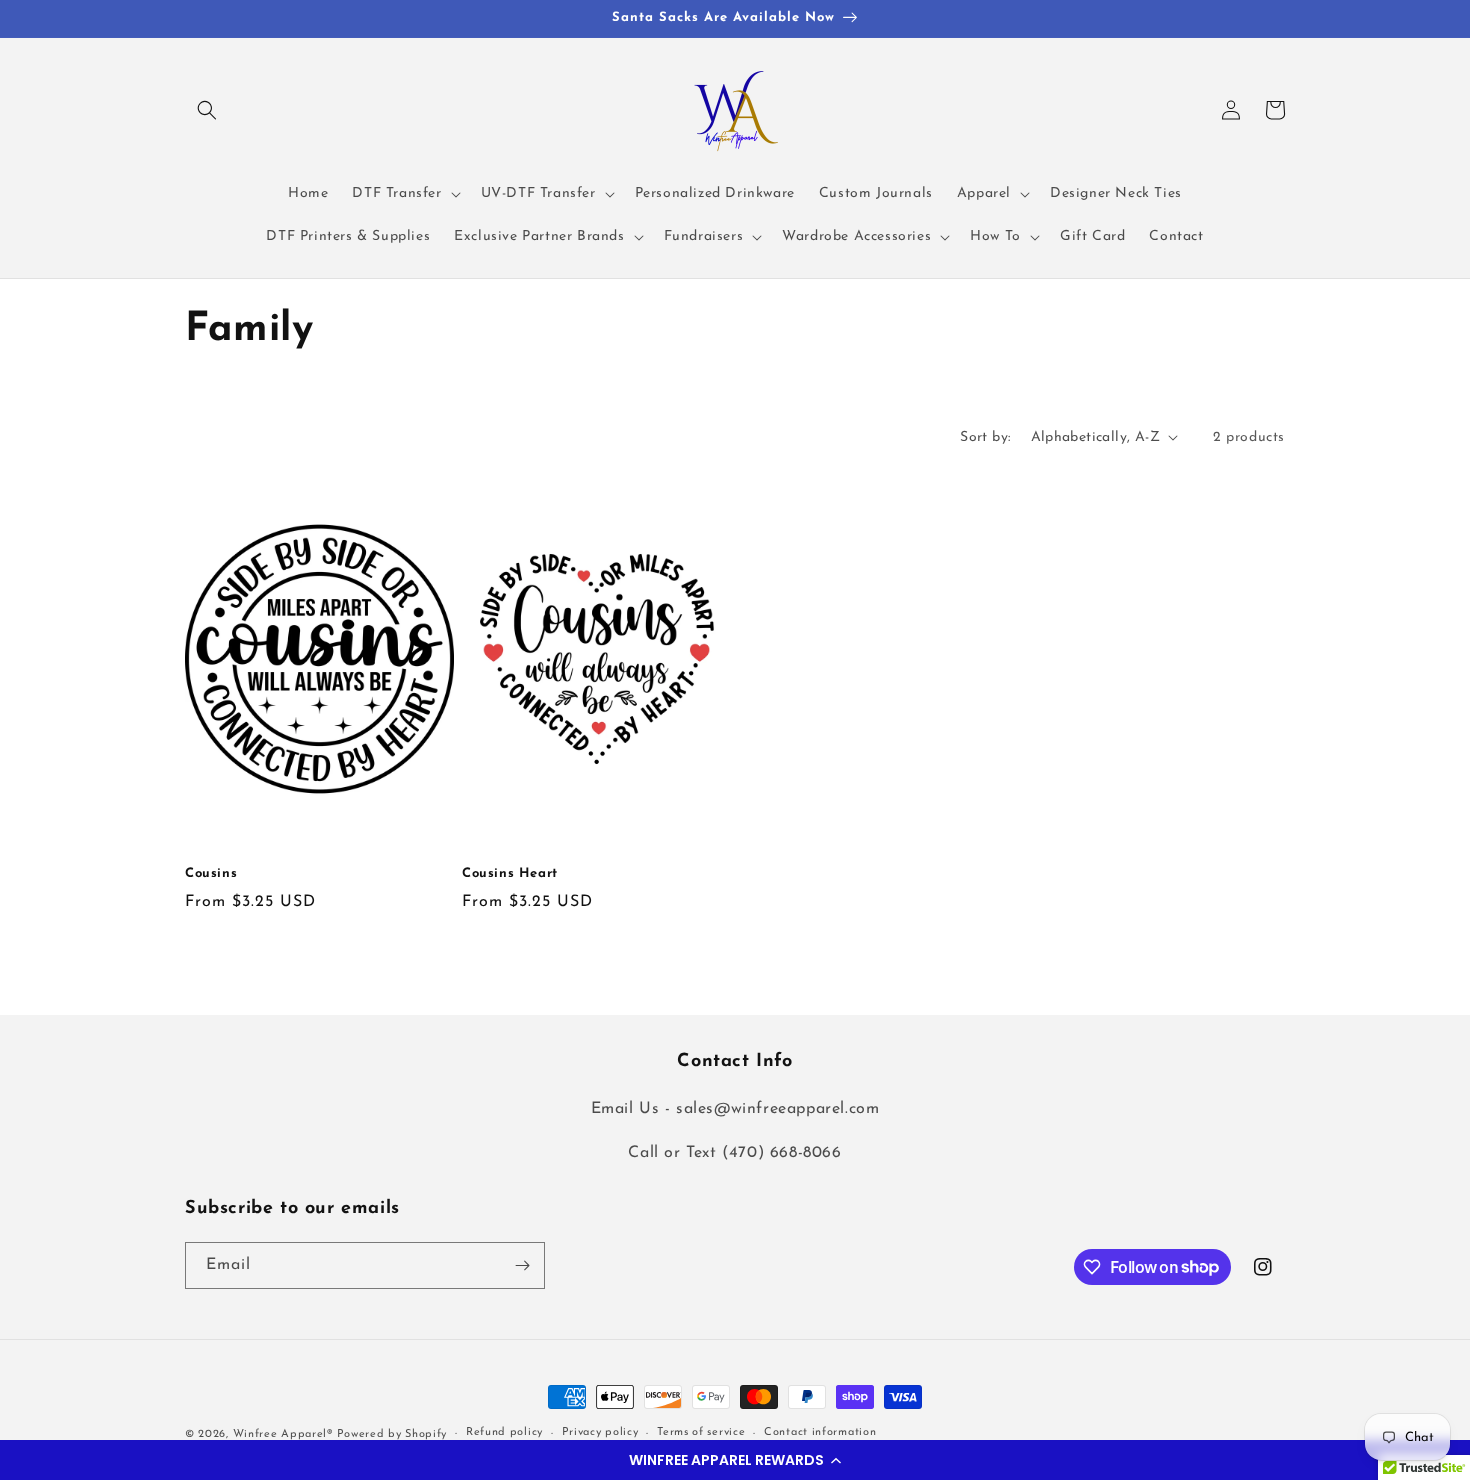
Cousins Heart (510, 873)
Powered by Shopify (392, 1434)
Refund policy (504, 1432)
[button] (735, 1460)
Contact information (820, 1432)
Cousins (211, 873)
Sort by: (985, 437)
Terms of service (701, 1432)
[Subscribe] (522, 1265)
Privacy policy (600, 1432)
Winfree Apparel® (285, 1434)
